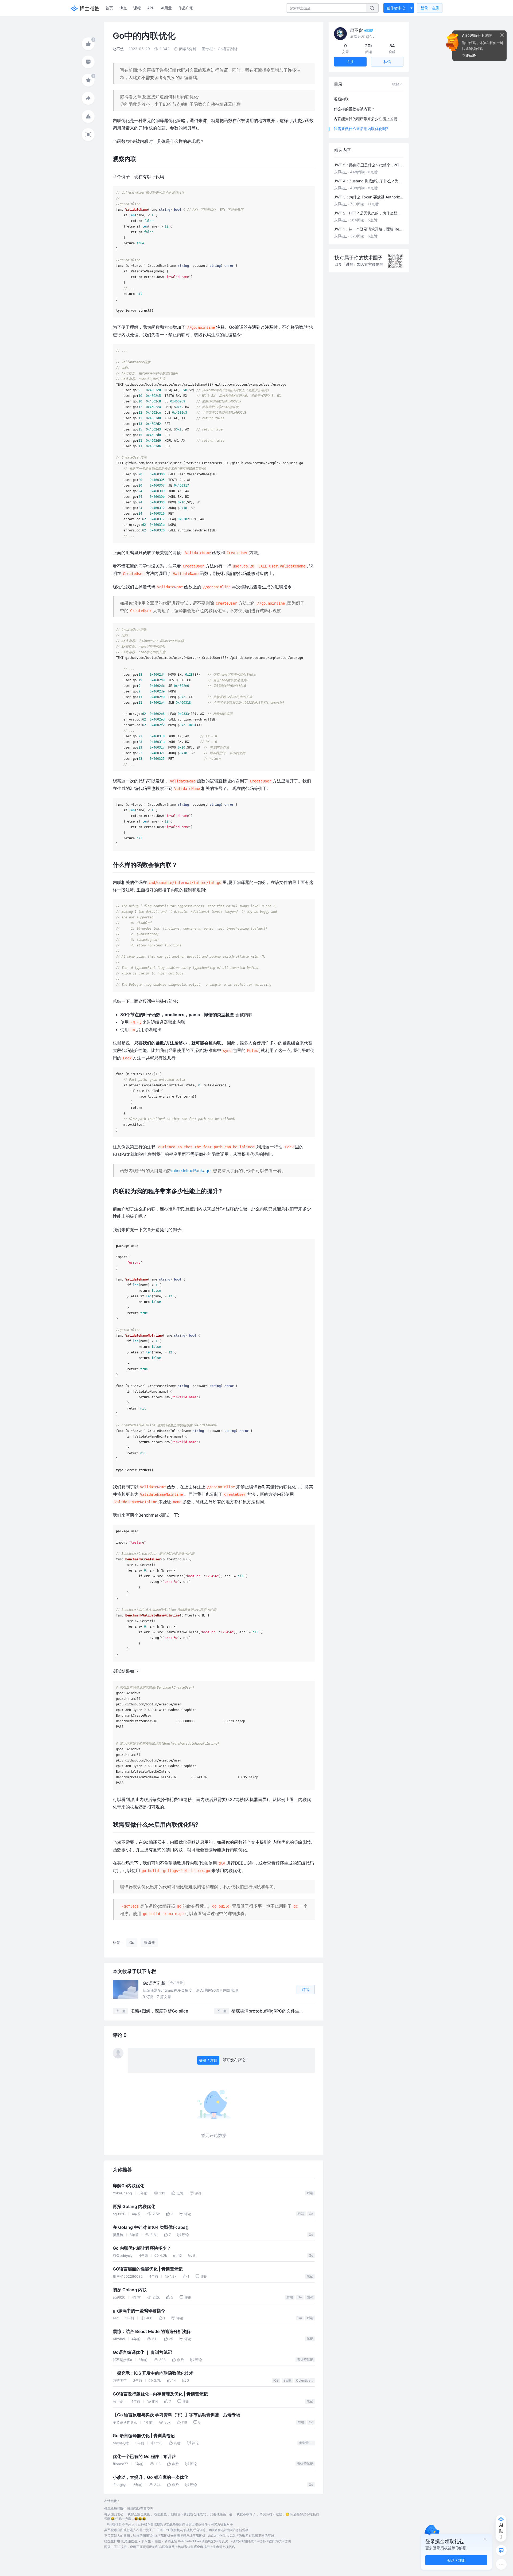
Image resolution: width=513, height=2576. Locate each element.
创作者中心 (396, 8)
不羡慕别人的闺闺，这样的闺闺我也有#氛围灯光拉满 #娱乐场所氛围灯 (155, 2536)
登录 (430, 8)
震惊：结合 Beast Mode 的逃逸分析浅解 (152, 2332)
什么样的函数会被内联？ (354, 109)
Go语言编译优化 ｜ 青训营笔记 (142, 2352)
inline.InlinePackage (191, 1170)
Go (311, 2214)
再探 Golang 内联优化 (134, 2207)
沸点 (123, 8)
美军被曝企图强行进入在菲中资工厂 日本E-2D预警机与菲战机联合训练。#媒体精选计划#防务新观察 (176, 2530)
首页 (109, 8)
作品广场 (186, 8)
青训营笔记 (305, 2360)
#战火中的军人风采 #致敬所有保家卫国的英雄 (241, 2536)
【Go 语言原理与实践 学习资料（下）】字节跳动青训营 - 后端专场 (176, 2415)
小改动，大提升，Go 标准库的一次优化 (150, 2477)
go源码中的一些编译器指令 (139, 2311)
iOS (276, 2380)
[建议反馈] (501, 2550)
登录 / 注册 (208, 2060)
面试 (310, 2297)
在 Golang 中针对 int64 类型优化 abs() (151, 2227)
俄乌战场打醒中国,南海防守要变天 (129, 2509)
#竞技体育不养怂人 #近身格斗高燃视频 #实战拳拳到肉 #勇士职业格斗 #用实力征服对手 (170, 2524)
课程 (137, 8)
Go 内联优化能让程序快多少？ (142, 2248)
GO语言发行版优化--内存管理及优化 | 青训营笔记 (160, 2394)
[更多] (501, 2564)
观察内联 (341, 99)
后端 (310, 2193)
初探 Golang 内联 (130, 2290)
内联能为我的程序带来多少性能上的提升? (368, 119)
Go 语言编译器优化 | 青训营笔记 (144, 2436)
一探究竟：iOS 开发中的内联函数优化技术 (153, 2373)
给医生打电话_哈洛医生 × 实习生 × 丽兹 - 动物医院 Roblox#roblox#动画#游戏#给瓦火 (166, 2541)
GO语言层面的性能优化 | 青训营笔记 (148, 2269)
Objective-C (305, 2380)
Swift (287, 2380)
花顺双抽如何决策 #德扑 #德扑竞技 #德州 (261, 2541)
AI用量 (166, 8)
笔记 (310, 2276)
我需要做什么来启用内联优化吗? (361, 129)
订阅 (306, 1989)
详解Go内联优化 (129, 2186)
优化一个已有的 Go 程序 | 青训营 (144, 2456)
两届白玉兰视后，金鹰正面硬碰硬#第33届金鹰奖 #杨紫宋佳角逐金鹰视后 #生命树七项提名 (170, 2547)
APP (151, 8)
